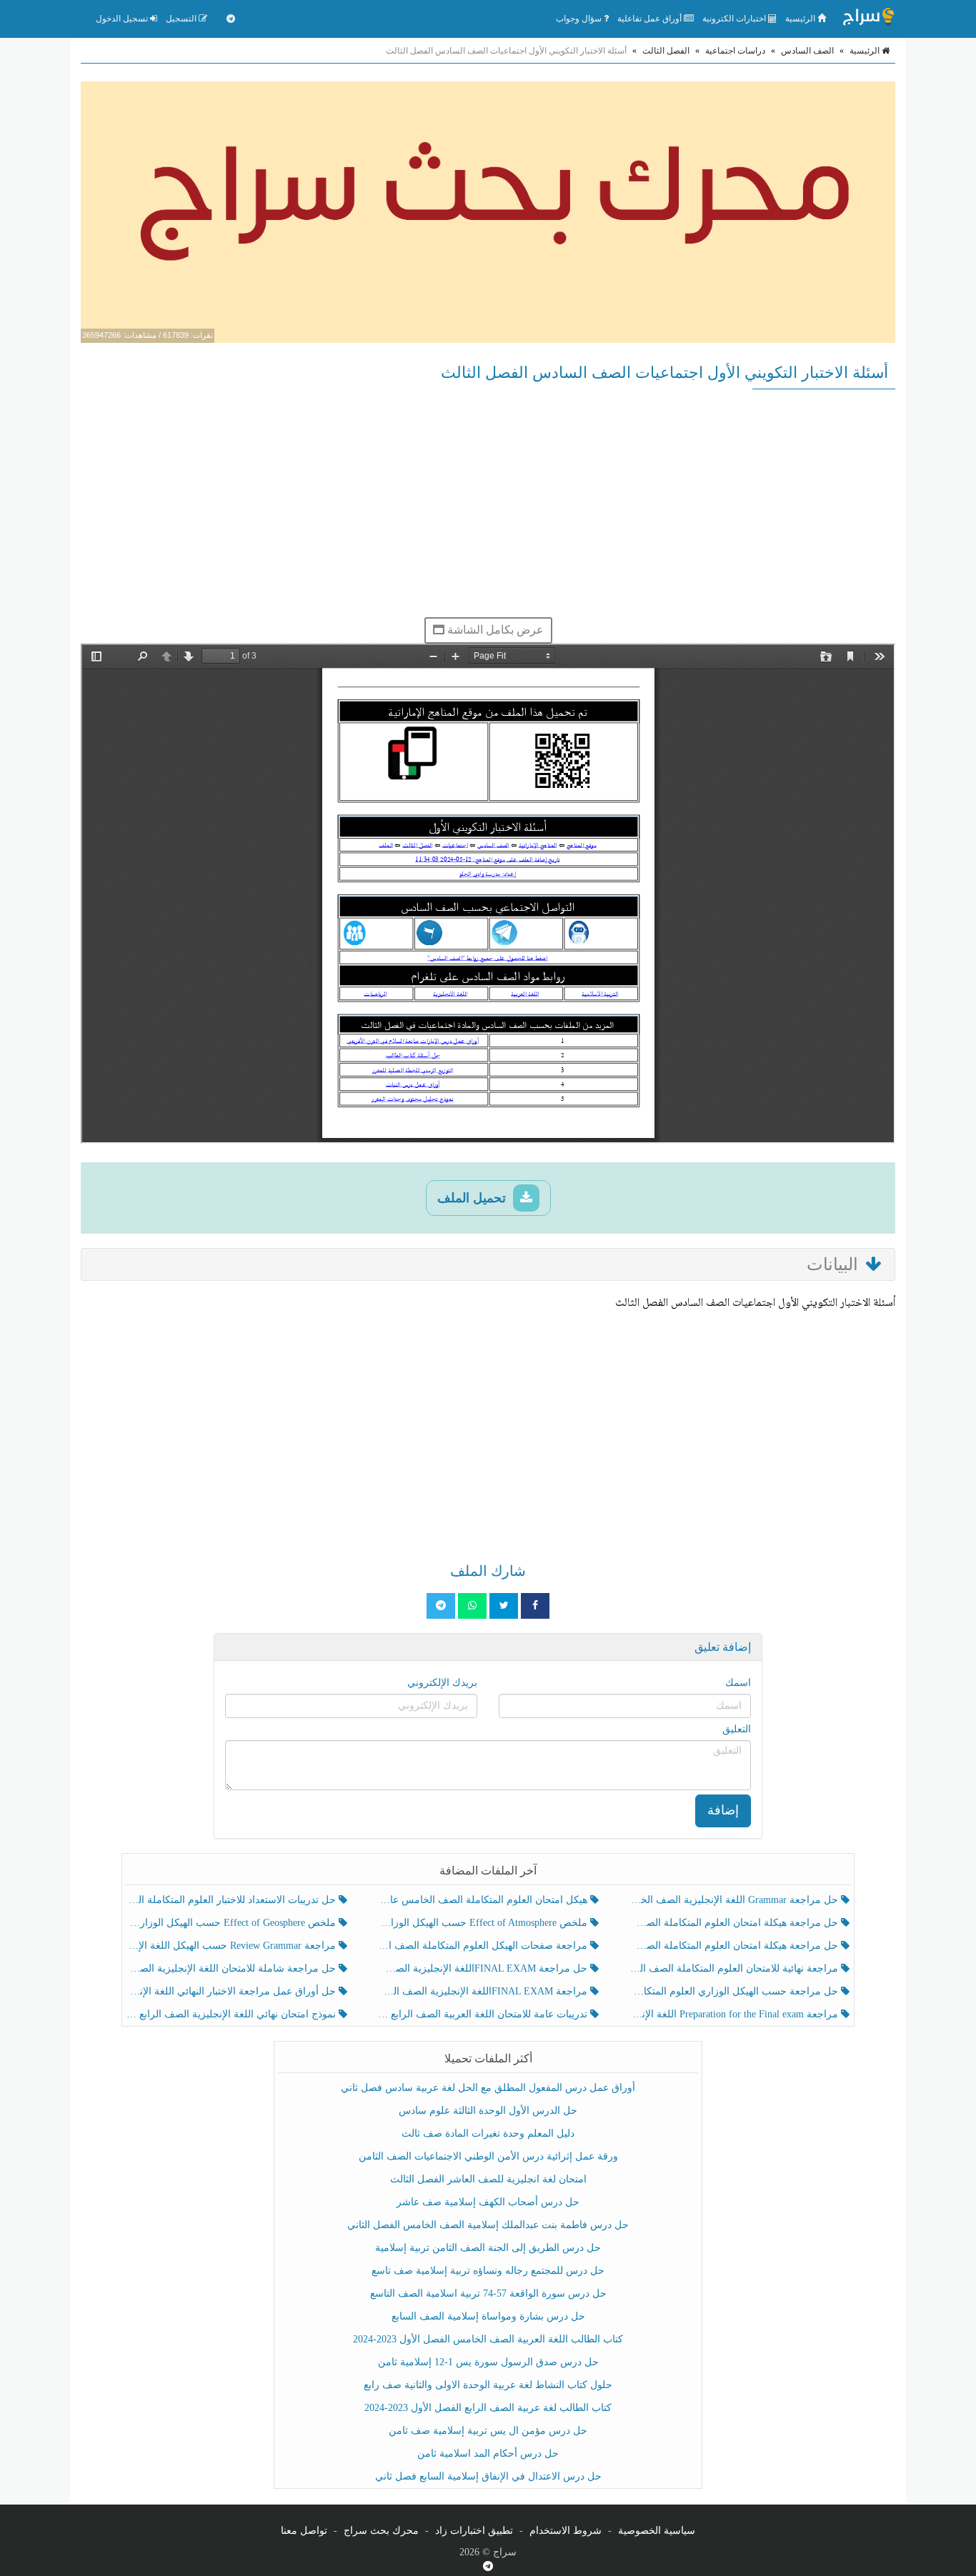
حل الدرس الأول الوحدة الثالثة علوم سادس (488, 2111)
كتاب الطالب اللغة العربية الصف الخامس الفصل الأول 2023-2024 (488, 2339)
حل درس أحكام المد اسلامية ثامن (488, 2453)
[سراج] (868, 19)
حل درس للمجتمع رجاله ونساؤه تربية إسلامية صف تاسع (488, 2271)
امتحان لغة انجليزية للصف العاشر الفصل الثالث (488, 2179)
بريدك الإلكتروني (442, 1683)
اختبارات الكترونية (735, 19)
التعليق (737, 1729)
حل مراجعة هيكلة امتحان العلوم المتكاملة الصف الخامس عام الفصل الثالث (735, 1946)
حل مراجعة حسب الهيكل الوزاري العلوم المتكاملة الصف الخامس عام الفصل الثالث (735, 1991)
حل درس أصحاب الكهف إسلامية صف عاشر (488, 2202)
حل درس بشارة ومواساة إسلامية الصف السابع (488, 2316)
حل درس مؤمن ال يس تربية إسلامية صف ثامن (488, 2431)
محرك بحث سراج (381, 2531)
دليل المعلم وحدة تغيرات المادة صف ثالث (488, 2133)
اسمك (738, 1683)
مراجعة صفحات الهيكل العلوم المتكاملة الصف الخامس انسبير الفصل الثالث (483, 1946)
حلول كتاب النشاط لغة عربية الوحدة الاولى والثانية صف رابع (488, 2385)
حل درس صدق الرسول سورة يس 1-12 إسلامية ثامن (488, 2362)
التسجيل (182, 19)
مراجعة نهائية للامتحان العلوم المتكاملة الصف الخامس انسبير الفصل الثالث (735, 1968)
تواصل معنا (304, 2531)
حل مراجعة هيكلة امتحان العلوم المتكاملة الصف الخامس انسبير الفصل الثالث (735, 1923)
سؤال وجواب (580, 19)
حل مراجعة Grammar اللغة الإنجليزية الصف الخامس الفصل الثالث (735, 1900)
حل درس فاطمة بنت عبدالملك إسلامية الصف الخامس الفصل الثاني (488, 2225)
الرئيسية (801, 19)
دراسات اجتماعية (735, 51)
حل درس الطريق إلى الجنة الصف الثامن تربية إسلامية (488, 2248)
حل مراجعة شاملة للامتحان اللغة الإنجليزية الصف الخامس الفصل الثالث (233, 1968)
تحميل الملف (473, 1198)
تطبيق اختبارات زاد (474, 2531)
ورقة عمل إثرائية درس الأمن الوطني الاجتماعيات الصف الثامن (488, 2156)
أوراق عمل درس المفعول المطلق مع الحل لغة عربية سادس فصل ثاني (488, 2088)
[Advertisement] (488, 503)
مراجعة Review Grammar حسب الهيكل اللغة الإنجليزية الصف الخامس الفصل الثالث (233, 1946)
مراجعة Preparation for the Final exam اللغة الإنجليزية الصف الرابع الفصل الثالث (735, 2014)
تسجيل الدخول (123, 19)
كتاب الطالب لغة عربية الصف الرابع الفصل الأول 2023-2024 (488, 2408)
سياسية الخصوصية (657, 2531)
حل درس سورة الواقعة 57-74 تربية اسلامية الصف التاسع (488, 2293)
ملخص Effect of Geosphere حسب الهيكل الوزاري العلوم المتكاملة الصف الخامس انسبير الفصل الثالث (233, 1923)
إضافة (723, 1810)
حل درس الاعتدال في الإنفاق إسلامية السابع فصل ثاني (488, 2476)
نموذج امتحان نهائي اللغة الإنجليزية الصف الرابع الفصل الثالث (233, 2014)
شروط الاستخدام (566, 2531)
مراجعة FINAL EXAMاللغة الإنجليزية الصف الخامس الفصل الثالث (483, 1991)
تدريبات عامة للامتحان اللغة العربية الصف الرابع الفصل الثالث (483, 2014)
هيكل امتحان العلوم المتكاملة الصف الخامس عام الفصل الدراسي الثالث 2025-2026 (483, 1900)
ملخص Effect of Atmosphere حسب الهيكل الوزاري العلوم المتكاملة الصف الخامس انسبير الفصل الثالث (483, 1923)
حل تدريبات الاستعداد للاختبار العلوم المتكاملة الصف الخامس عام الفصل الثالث (233, 1900)
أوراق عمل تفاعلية (651, 19)
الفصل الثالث (666, 51)
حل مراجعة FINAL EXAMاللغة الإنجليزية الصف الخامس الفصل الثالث (483, 1968)
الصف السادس (807, 51)
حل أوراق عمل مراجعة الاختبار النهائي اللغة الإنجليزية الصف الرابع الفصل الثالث (233, 1991)
